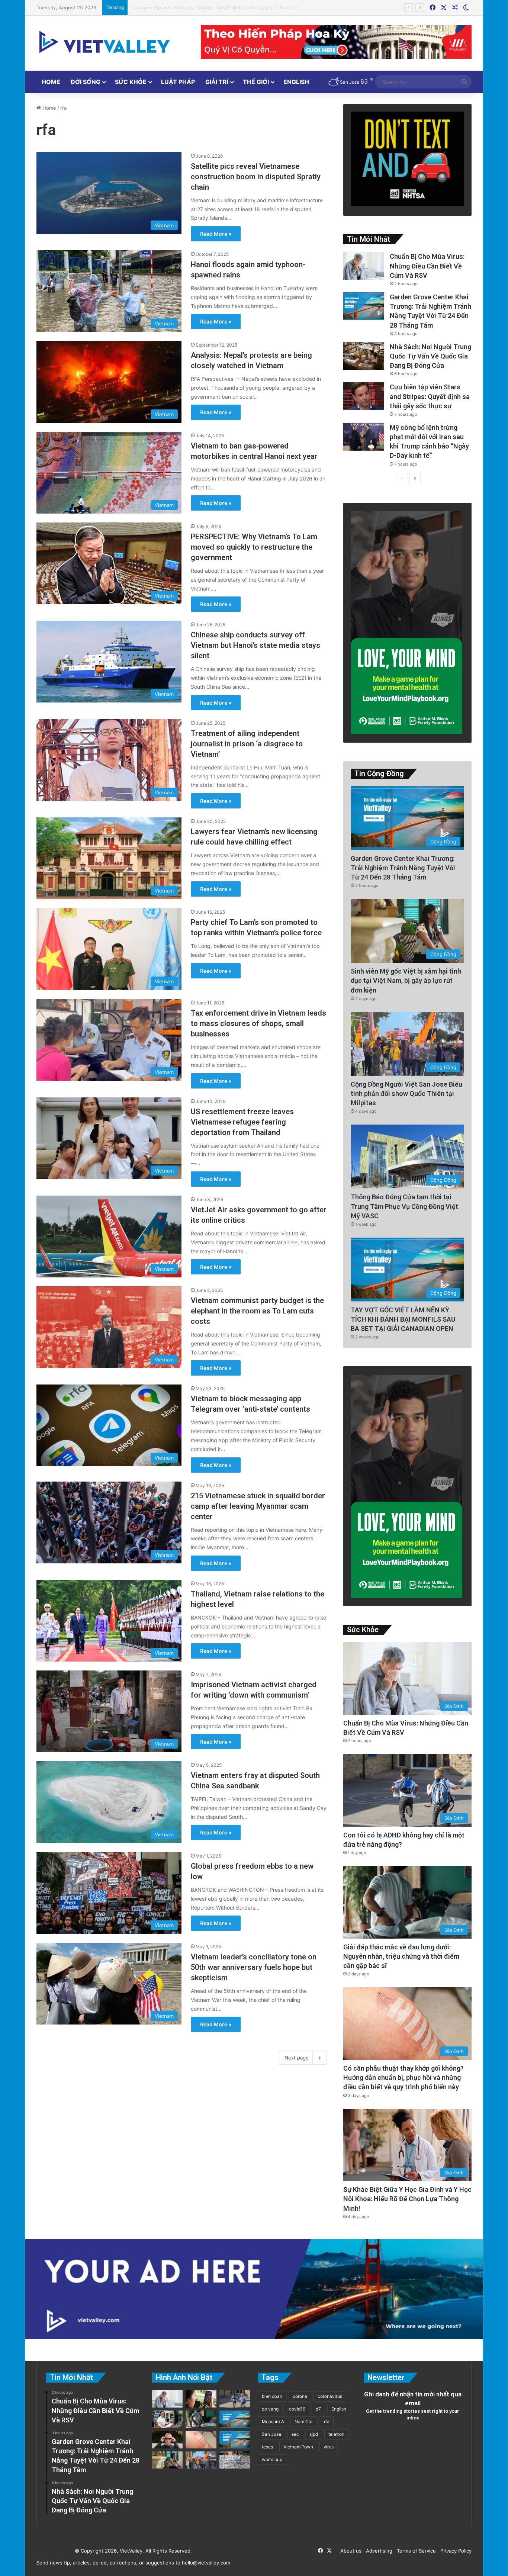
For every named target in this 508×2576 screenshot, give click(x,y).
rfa (327, 2421)
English (296, 82)
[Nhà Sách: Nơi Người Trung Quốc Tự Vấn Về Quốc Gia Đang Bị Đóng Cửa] (364, 356)
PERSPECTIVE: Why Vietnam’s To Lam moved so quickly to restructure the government (254, 547)
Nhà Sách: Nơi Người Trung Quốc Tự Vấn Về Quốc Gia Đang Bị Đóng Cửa (430, 356)
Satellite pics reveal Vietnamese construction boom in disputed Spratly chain (256, 177)
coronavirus (330, 2396)
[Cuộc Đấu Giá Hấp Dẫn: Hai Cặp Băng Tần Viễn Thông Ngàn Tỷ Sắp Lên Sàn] (201, 2399)
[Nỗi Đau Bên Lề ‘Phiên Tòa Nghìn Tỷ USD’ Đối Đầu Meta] (235, 2460)
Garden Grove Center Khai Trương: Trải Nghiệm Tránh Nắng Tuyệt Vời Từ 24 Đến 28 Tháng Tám (403, 868)
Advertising (378, 2551)
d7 (318, 2409)
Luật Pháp (178, 82)
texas (267, 2447)
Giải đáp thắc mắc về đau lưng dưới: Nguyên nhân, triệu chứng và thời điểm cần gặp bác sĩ (401, 1956)
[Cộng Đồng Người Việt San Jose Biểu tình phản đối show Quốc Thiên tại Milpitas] (201, 2460)
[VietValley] (105, 42)
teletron (336, 2434)
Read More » (216, 234)
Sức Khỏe (131, 82)
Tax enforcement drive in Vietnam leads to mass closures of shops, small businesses (258, 1023)
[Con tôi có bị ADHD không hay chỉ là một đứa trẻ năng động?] (235, 2399)
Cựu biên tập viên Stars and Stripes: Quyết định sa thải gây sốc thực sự (430, 396)
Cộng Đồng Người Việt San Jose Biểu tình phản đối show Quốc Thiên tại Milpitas (406, 1094)
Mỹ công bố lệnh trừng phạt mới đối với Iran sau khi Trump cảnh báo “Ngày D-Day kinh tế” (235, 7)
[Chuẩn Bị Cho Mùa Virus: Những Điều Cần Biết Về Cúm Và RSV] (364, 266)
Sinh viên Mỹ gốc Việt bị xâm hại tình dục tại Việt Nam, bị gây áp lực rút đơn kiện (406, 980)
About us (349, 2551)
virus (329, 2447)
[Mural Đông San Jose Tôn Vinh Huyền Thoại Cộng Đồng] (235, 2419)
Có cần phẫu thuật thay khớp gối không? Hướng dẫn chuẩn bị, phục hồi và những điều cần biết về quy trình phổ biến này (403, 2077)
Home (51, 82)
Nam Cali (304, 2421)
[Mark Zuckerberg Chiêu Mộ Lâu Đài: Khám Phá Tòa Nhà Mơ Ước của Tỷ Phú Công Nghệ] (168, 2440)
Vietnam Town (298, 2447)
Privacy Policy (454, 2551)
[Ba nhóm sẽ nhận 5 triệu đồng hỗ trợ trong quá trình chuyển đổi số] (168, 2419)
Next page (297, 2058)
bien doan (272, 2396)
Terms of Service (415, 2551)
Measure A (273, 2421)
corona (300, 2396)
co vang (270, 2409)
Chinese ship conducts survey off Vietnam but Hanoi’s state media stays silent (255, 645)
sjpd (314, 2434)
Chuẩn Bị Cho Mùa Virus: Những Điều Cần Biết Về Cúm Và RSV (427, 266)
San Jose (271, 2434)
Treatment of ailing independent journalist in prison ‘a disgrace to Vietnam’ (247, 744)
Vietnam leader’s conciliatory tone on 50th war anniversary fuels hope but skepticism (254, 1967)
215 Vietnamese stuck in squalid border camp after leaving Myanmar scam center (258, 1506)
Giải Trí (217, 82)
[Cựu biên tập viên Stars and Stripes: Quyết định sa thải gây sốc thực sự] (364, 396)
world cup (272, 2459)
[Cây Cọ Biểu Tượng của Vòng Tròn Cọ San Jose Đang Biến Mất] (235, 2440)
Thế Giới (256, 82)
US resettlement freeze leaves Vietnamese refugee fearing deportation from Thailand (242, 1122)
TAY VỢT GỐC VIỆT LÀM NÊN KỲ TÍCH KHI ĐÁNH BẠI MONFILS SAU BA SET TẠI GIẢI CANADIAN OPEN (403, 1319)
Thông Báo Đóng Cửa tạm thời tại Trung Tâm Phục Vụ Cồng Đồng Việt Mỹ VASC (404, 1206)
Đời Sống (86, 82)
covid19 (297, 2409)
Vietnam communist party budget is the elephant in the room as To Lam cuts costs (257, 1311)
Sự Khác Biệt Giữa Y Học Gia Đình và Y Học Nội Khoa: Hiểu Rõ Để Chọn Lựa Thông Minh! (407, 2199)
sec (295, 2434)
